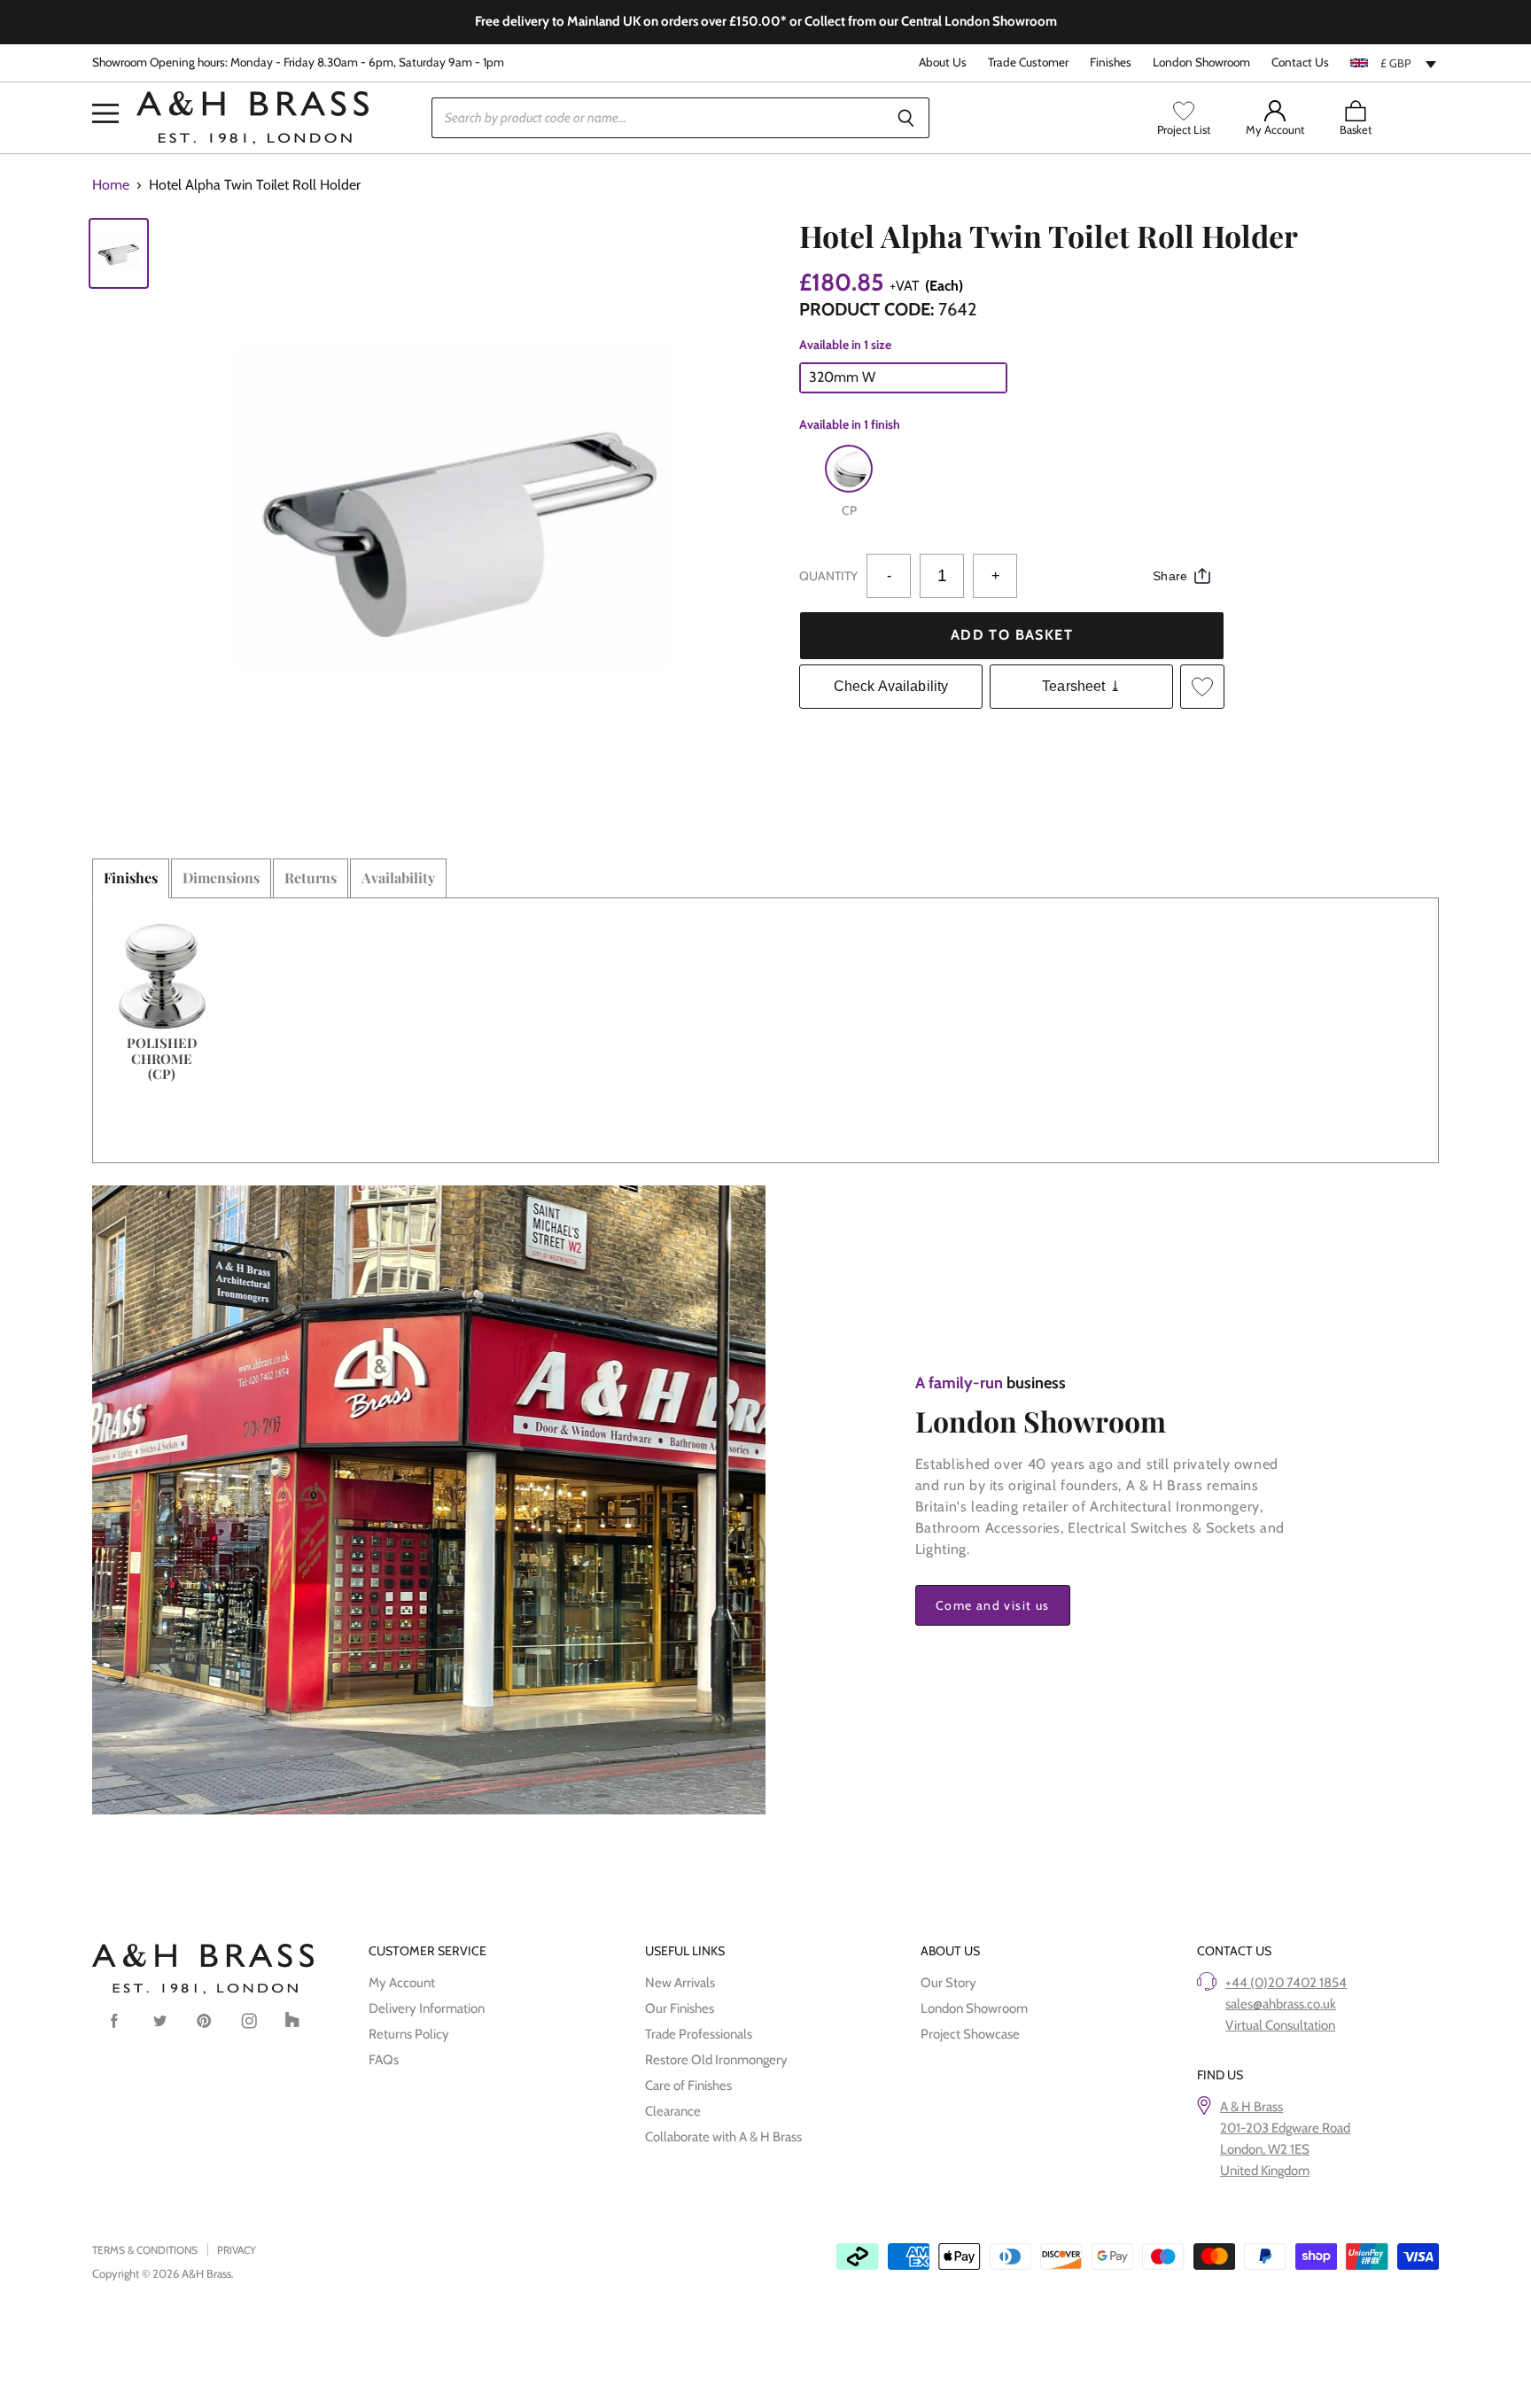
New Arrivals (680, 1983)
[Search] (906, 118)
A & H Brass (1251, 2107)
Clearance (673, 2111)
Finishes (1111, 62)
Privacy (237, 2250)
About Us (943, 62)
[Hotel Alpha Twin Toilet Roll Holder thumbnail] (119, 253)
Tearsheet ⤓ (1081, 686)
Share (1170, 576)
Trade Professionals (699, 2034)
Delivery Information (427, 2008)
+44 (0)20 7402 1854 (1286, 1983)
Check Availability (891, 686)
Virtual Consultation (1280, 2025)
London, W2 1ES (1265, 2149)
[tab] (131, 878)
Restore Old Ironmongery (716, 2060)
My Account (402, 1983)
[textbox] (1395, 63)
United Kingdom (1265, 2171)
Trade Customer (1028, 62)
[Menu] (105, 87)
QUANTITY (828, 576)
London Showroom (1201, 62)
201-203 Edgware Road (1285, 2128)
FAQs (384, 2060)
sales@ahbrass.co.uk (1281, 2004)
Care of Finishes (688, 2086)
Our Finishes (680, 2008)
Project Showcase (970, 2034)
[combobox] (1395, 63)
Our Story (948, 1983)
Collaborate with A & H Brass (723, 2137)
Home (111, 185)
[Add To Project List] (1202, 687)
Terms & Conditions (145, 2250)
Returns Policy (409, 2034)
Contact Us (1300, 62)
